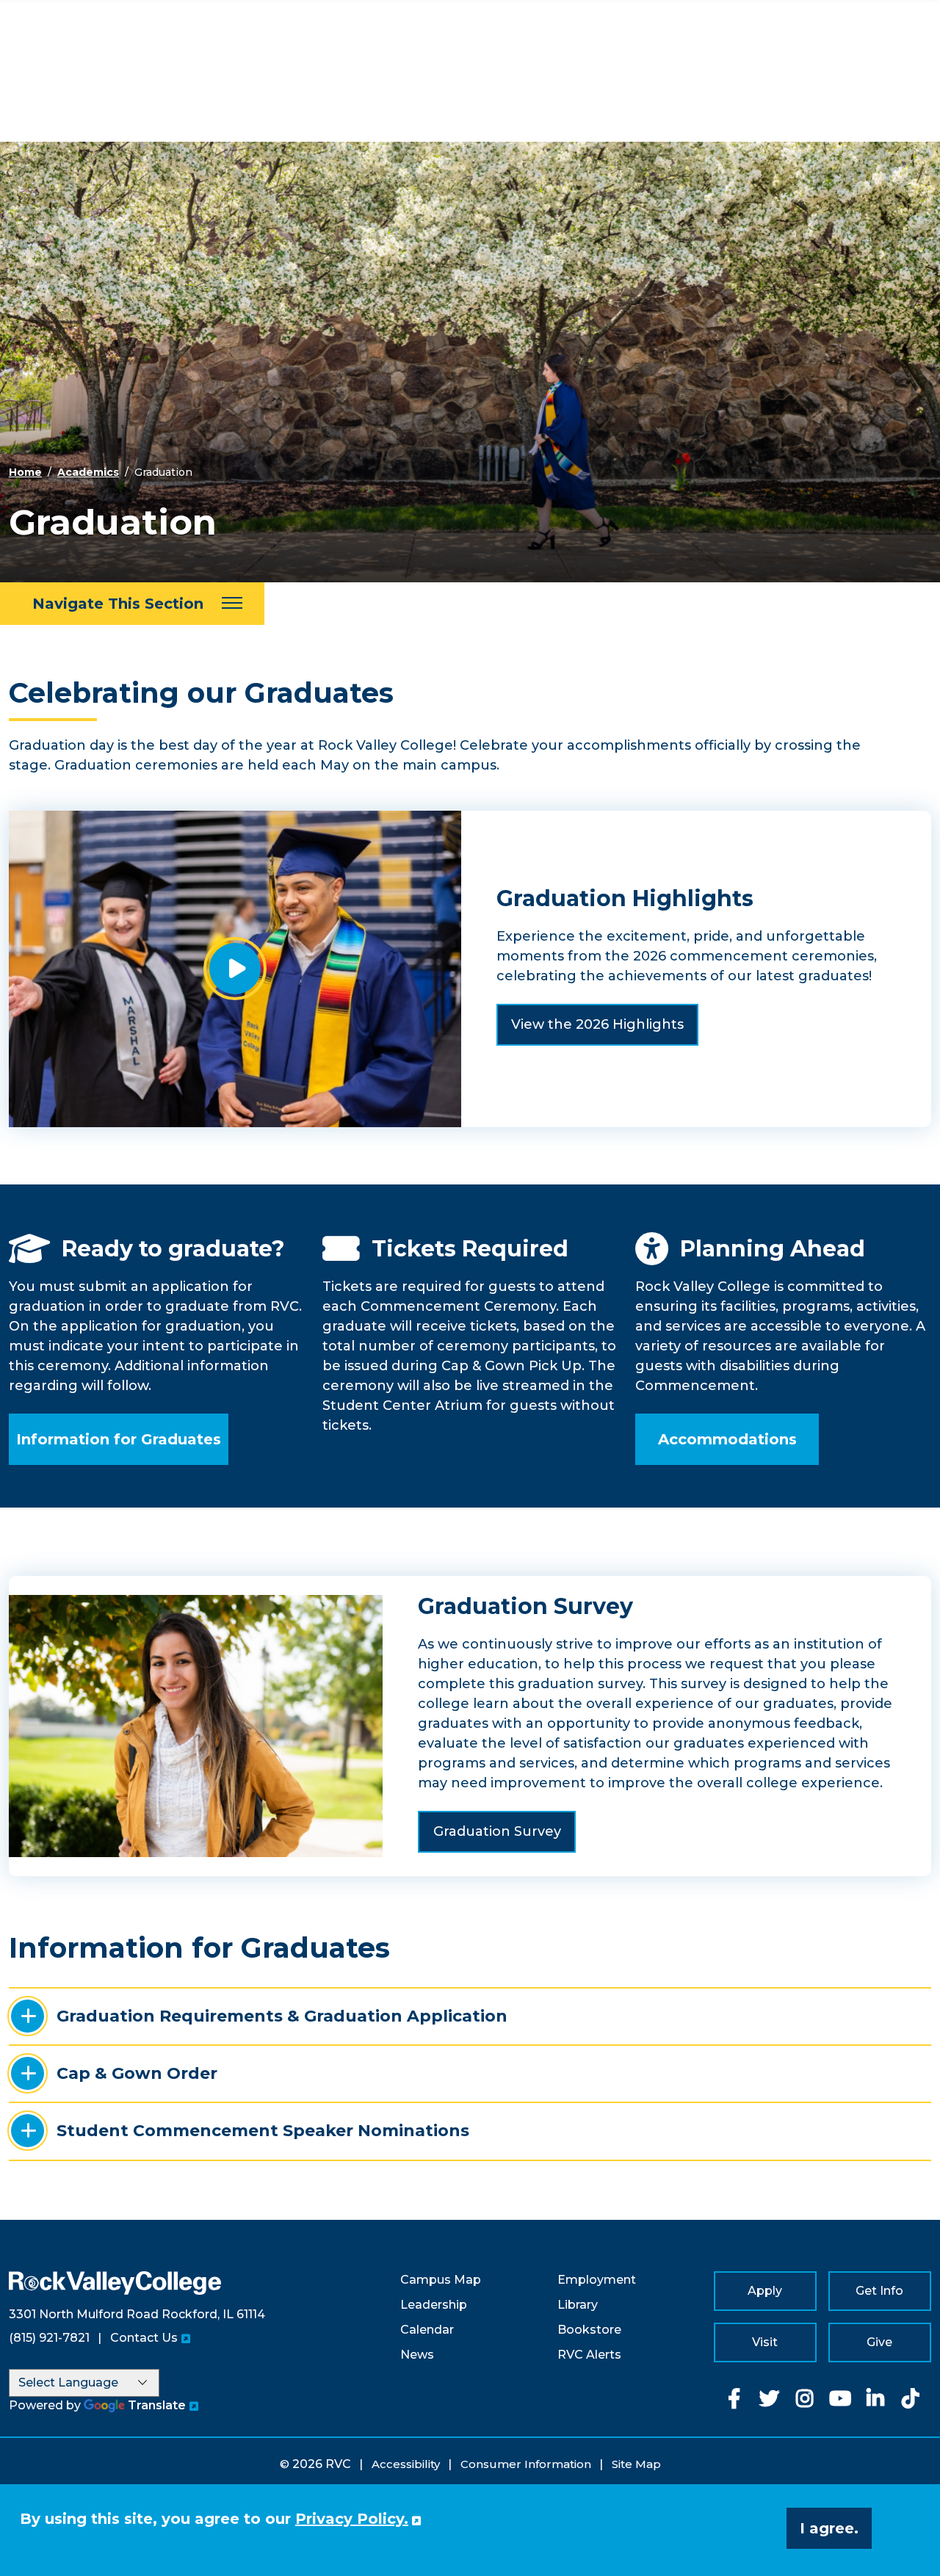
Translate (157, 2405)
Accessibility (406, 2464)
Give (879, 2342)
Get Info (879, 2291)
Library (578, 2305)
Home (25, 472)
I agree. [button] (829, 2528)
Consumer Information (526, 2464)
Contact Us (144, 2338)
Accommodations (727, 1439)
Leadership (434, 2305)
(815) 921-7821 (49, 2338)
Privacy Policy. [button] (352, 2519)
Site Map (636, 2464)
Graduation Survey (497, 1831)
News (417, 2355)
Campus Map (441, 2280)
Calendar (427, 2330)
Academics (88, 472)
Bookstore (589, 2330)
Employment (597, 2280)
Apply (765, 2291)
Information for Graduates (119, 1439)
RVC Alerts (589, 2355)
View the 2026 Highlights (597, 1024)
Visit (765, 2342)
